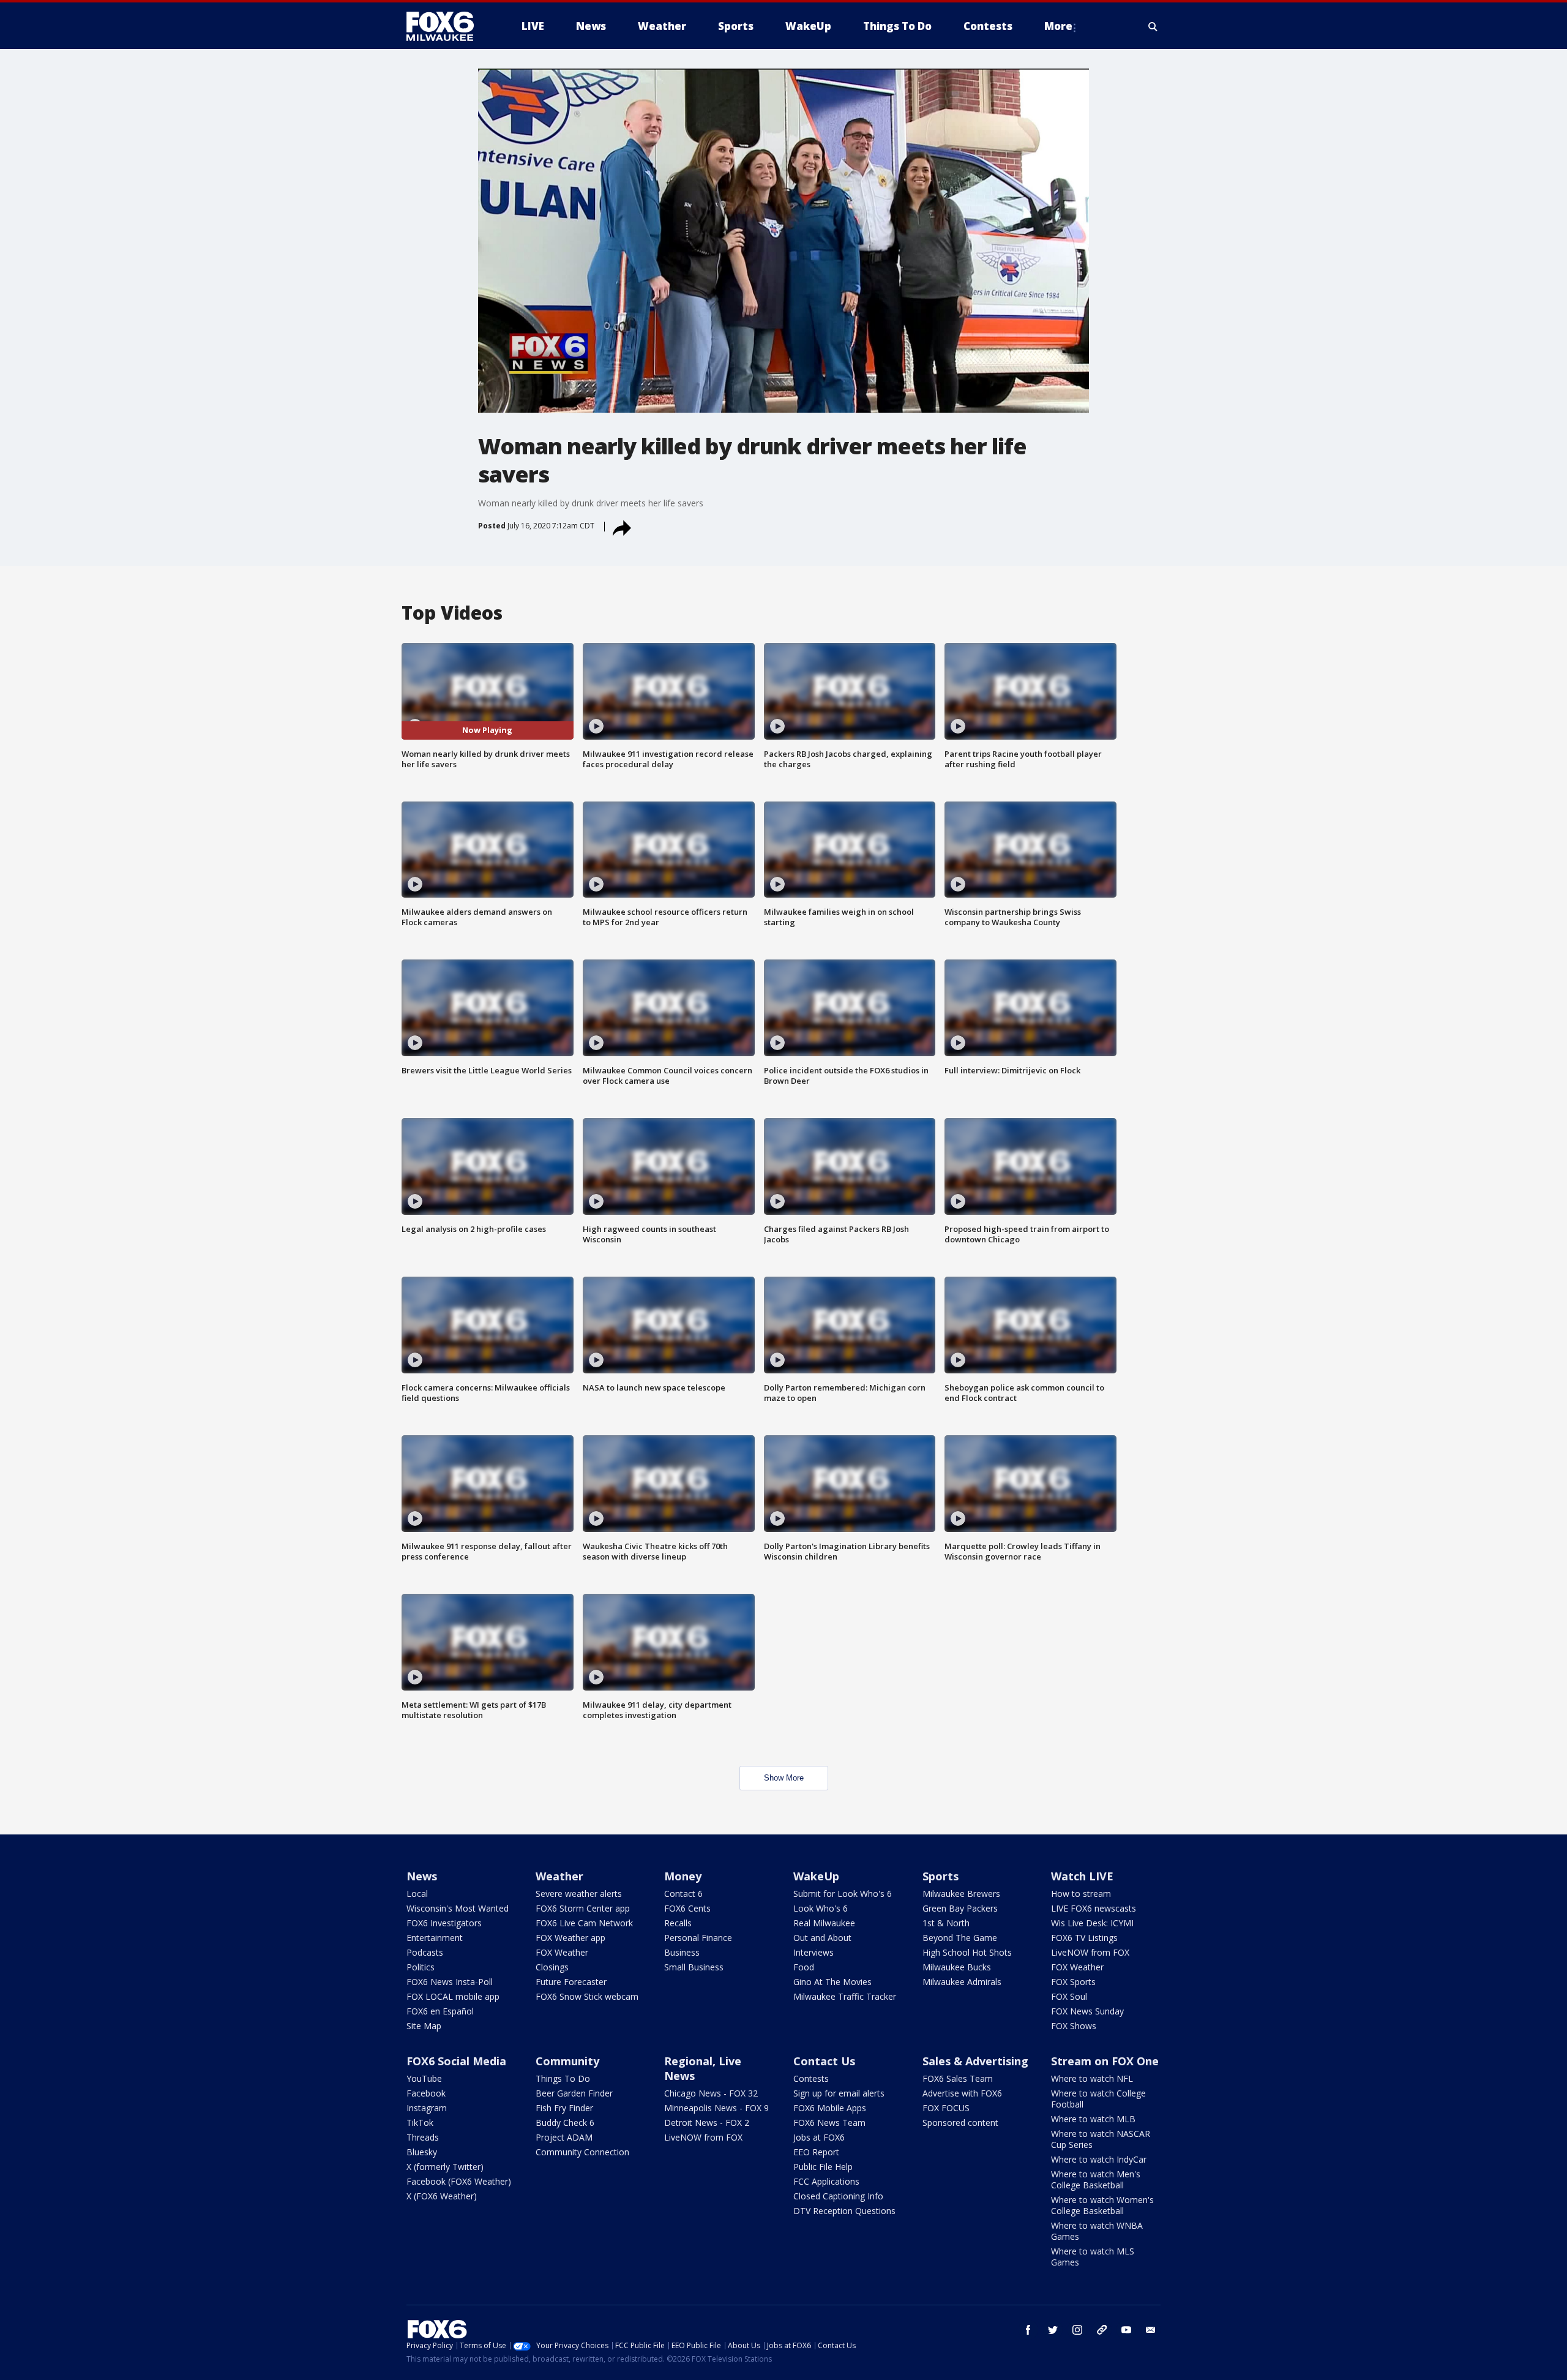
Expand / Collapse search (1153, 26)
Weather (559, 1876)
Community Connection (582, 2152)
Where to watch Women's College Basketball (1102, 2205)
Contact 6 (683, 1894)
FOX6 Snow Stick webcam (587, 1996)
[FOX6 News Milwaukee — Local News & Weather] (447, 26)
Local (417, 1894)
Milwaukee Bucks (957, 1967)
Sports (941, 1876)
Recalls (678, 1923)
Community (567, 2061)
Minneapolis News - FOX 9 (716, 2108)
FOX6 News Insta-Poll (450, 1982)
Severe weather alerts (579, 1894)
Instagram (427, 2108)
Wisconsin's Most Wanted (458, 1908)
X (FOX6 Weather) (442, 2196)
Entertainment (435, 1938)
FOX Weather (562, 1952)
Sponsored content (960, 2123)
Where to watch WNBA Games (1097, 2231)
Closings (552, 1967)
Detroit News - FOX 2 (707, 2123)
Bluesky (422, 2152)
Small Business (694, 1967)
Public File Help (823, 2167)
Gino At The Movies (832, 1982)
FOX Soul (1069, 1996)
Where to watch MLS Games (1093, 2257)
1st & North (946, 1923)
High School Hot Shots (967, 1952)
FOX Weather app (570, 1938)
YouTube (424, 2078)
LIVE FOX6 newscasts (1094, 1908)
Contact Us (824, 2061)
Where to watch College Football (1098, 2099)
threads (1102, 2330)
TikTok (420, 2123)
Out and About (822, 1938)
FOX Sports (1073, 1982)
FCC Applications (826, 2181)
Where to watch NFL (1092, 2078)
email (1151, 2330)
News (422, 1876)
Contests (811, 2078)
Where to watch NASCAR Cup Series (1101, 2139)
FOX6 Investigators (444, 1923)
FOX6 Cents (687, 1908)
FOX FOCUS (946, 2108)
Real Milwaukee (824, 1923)
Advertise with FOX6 (962, 2093)
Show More (784, 1778)
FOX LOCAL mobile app (453, 1996)
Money (683, 1876)
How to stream (1081, 1894)
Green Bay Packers (960, 1908)
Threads (423, 2137)
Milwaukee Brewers (961, 1894)
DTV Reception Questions (844, 2211)
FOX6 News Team (829, 2123)
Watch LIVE (1082, 1876)
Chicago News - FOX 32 (711, 2093)
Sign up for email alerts (839, 2093)
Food (804, 1967)
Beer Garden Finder (574, 2093)
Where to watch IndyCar (1099, 2159)
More (1058, 26)
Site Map (424, 2026)
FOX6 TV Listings (1084, 1938)
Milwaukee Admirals (962, 1982)
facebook (1028, 2330)
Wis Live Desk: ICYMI (1092, 1923)
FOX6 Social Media (456, 2061)
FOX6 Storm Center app (583, 1908)
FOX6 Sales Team (958, 2078)
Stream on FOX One (1105, 2061)
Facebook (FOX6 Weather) (459, 2181)
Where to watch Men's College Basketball (1096, 2179)
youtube (1126, 2330)
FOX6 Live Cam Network (584, 1923)
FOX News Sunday (1087, 2011)
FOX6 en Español (440, 2011)
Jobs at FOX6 (819, 2137)
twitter (1053, 2330)
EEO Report (816, 2152)
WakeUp (816, 1876)
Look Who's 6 (821, 1908)
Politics (421, 1967)
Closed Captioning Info (838, 2196)
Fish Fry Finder (564, 2108)
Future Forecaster (571, 1982)
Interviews (813, 1952)
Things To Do (563, 2078)
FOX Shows (1074, 2026)
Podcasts (425, 1952)
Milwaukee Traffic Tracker (845, 1996)
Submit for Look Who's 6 (843, 1894)
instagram (1077, 2330)
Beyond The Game (960, 1938)
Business (682, 1952)
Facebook (426, 2093)
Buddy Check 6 (565, 2123)
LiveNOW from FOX (1090, 1952)
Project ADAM (564, 2137)
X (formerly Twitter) (445, 2167)
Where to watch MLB (1093, 2119)
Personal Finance (698, 1938)
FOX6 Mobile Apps (830, 2108)
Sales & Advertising (975, 2061)
